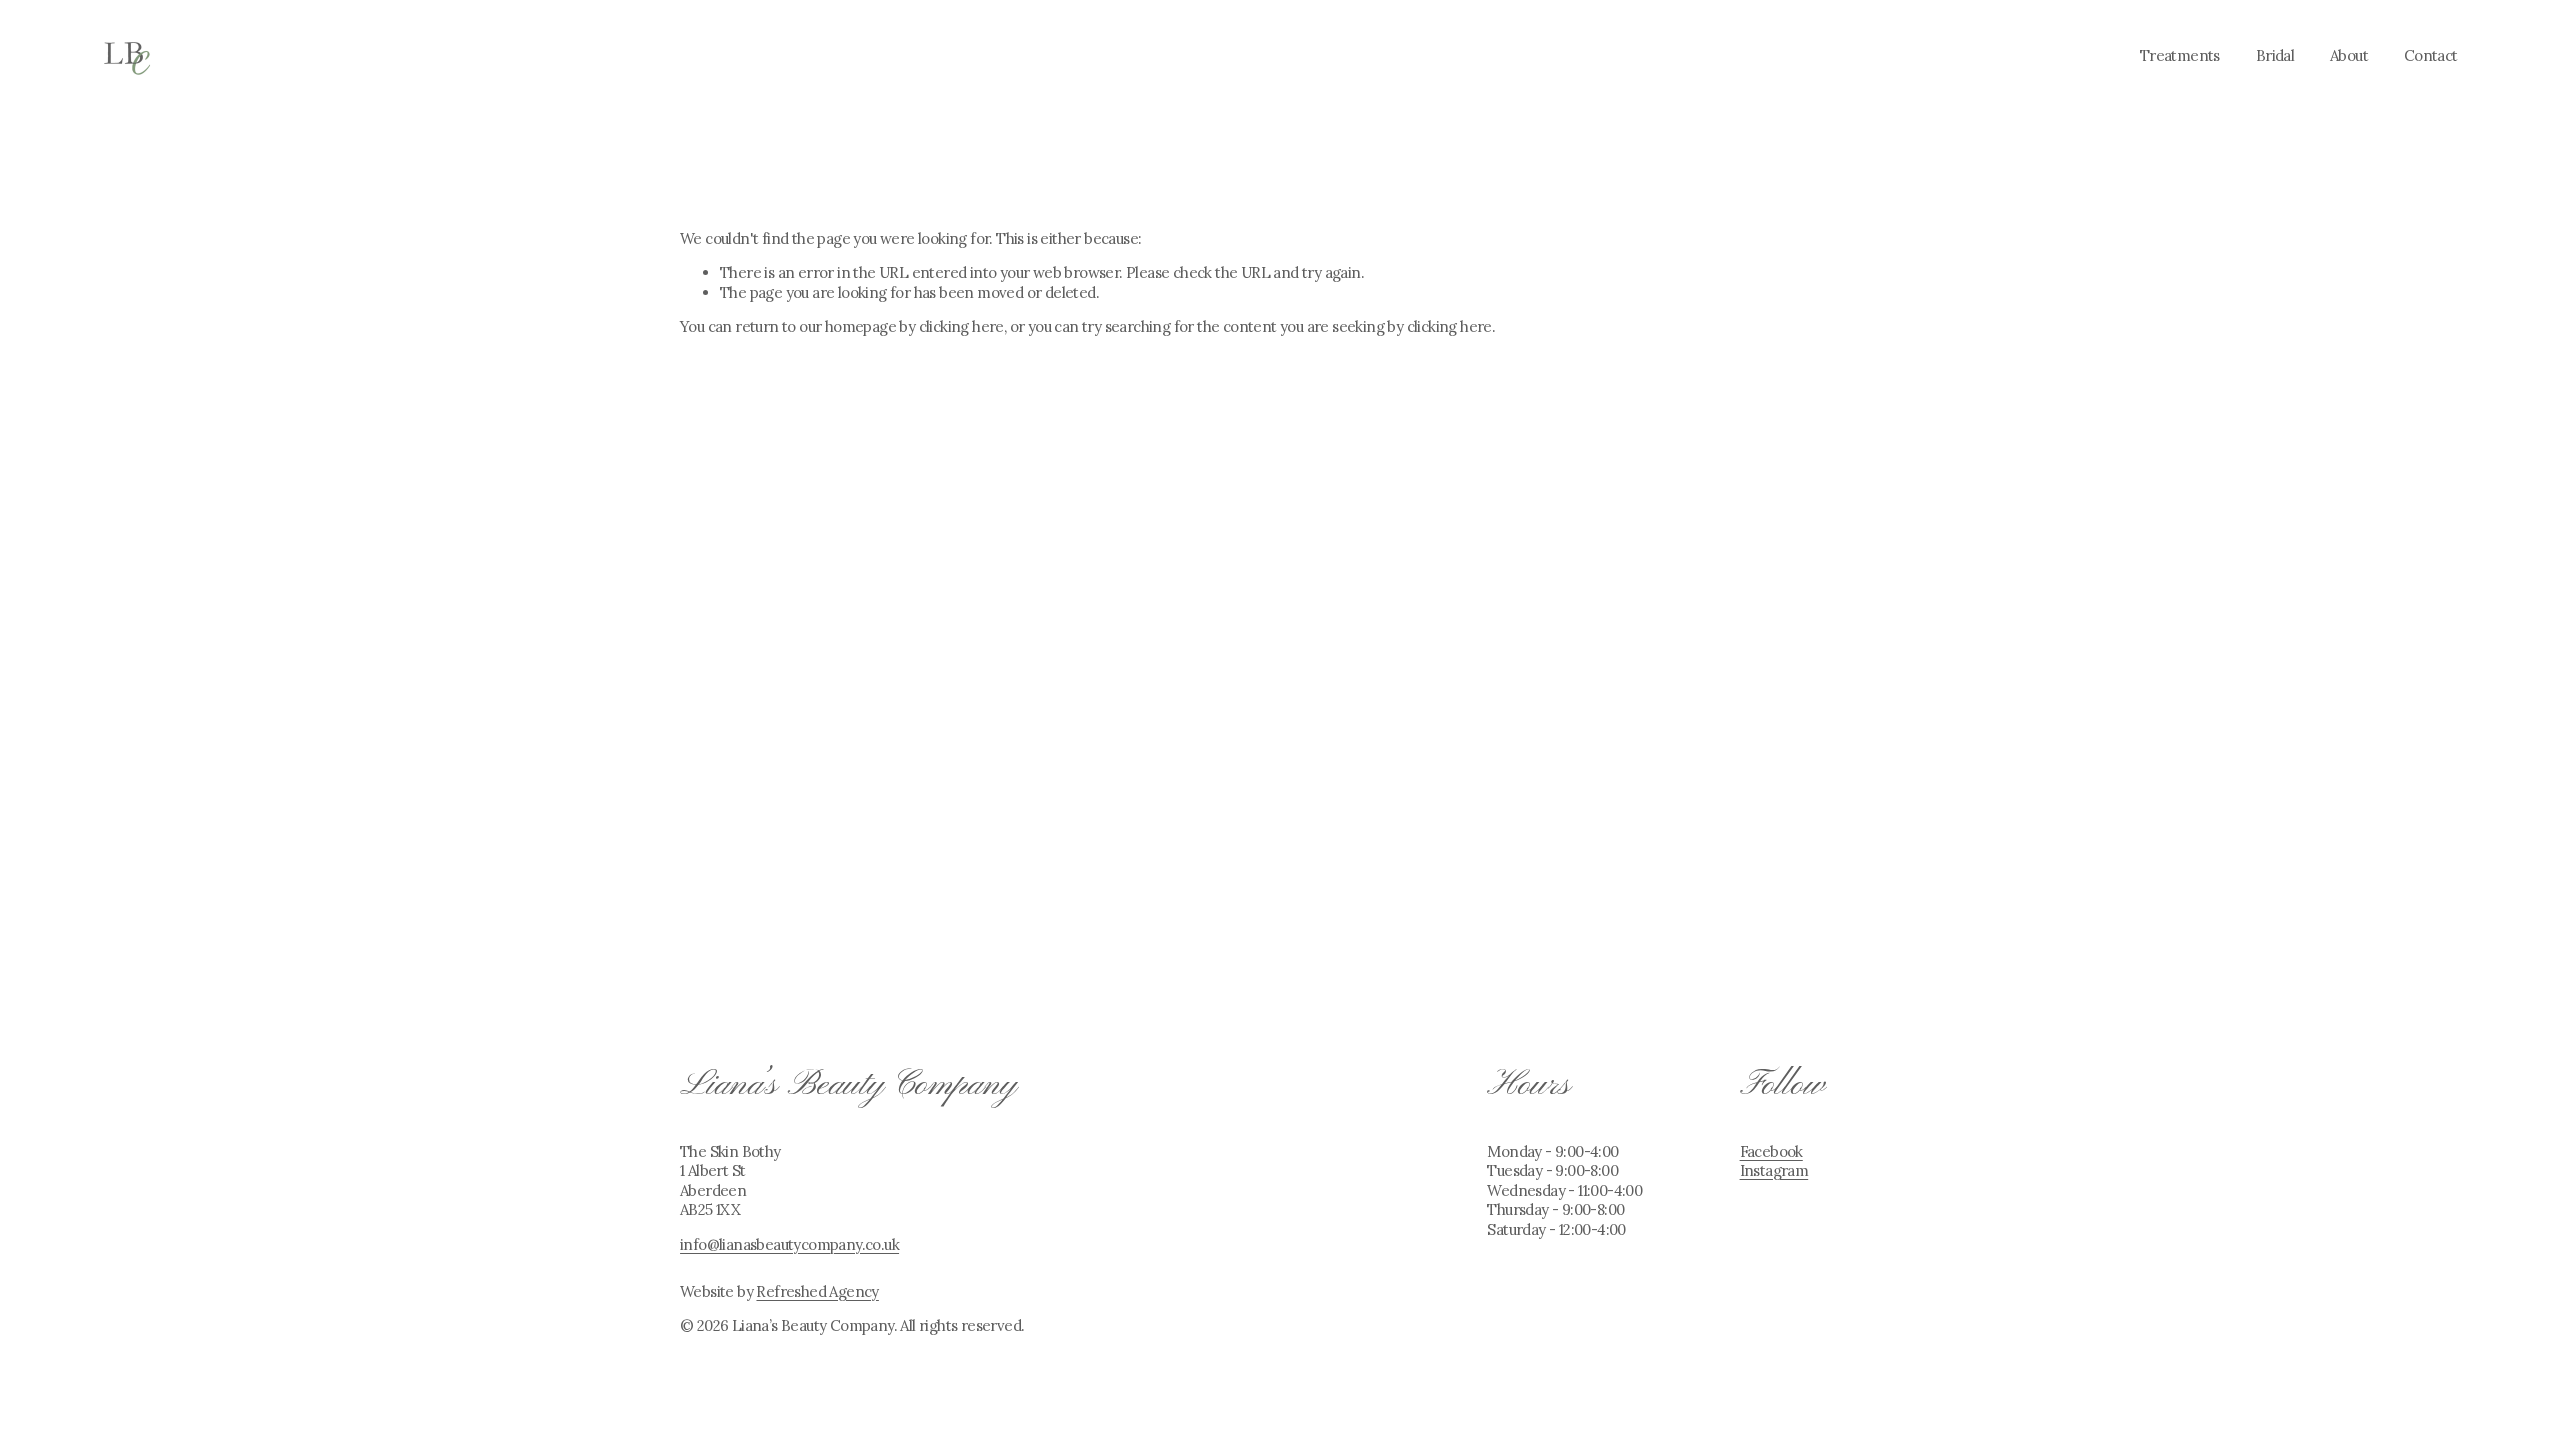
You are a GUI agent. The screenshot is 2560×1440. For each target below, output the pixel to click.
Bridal (2275, 55)
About (2349, 55)
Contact (2431, 55)
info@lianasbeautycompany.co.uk (789, 1244)
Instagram (1774, 1170)
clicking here (961, 326)
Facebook (1771, 1151)
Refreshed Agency (817, 1291)
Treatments (2180, 55)
